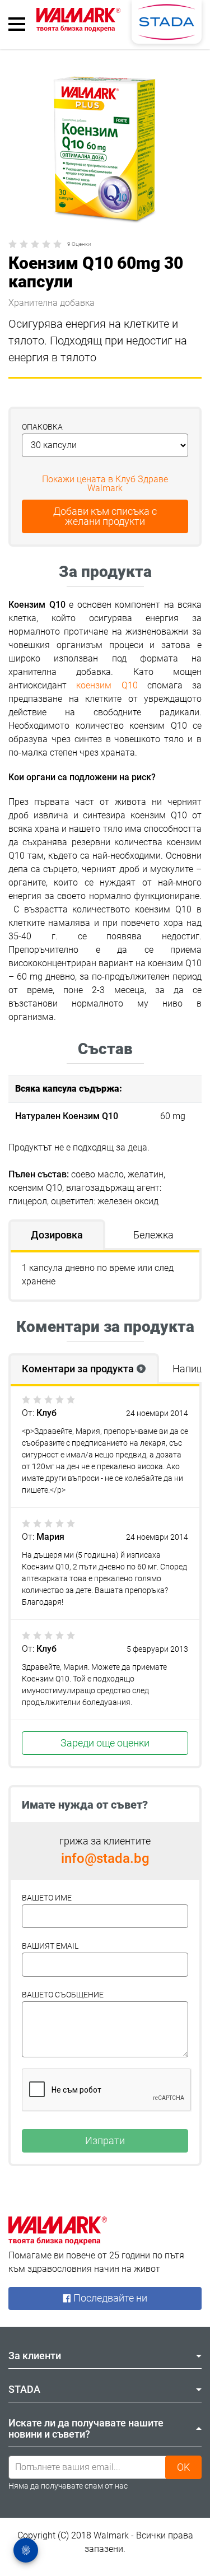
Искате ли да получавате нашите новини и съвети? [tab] (86, 2428)
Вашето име (47, 1898)
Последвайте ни (109, 2298)
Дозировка (57, 1235)
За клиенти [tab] (35, 2356)
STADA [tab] (24, 2389)
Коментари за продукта (82, 1369)
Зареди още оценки (105, 1743)
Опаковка (42, 427)
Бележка (153, 1235)
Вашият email (50, 1946)
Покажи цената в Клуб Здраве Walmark (105, 484)
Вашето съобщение (63, 1995)
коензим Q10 (107, 685)
